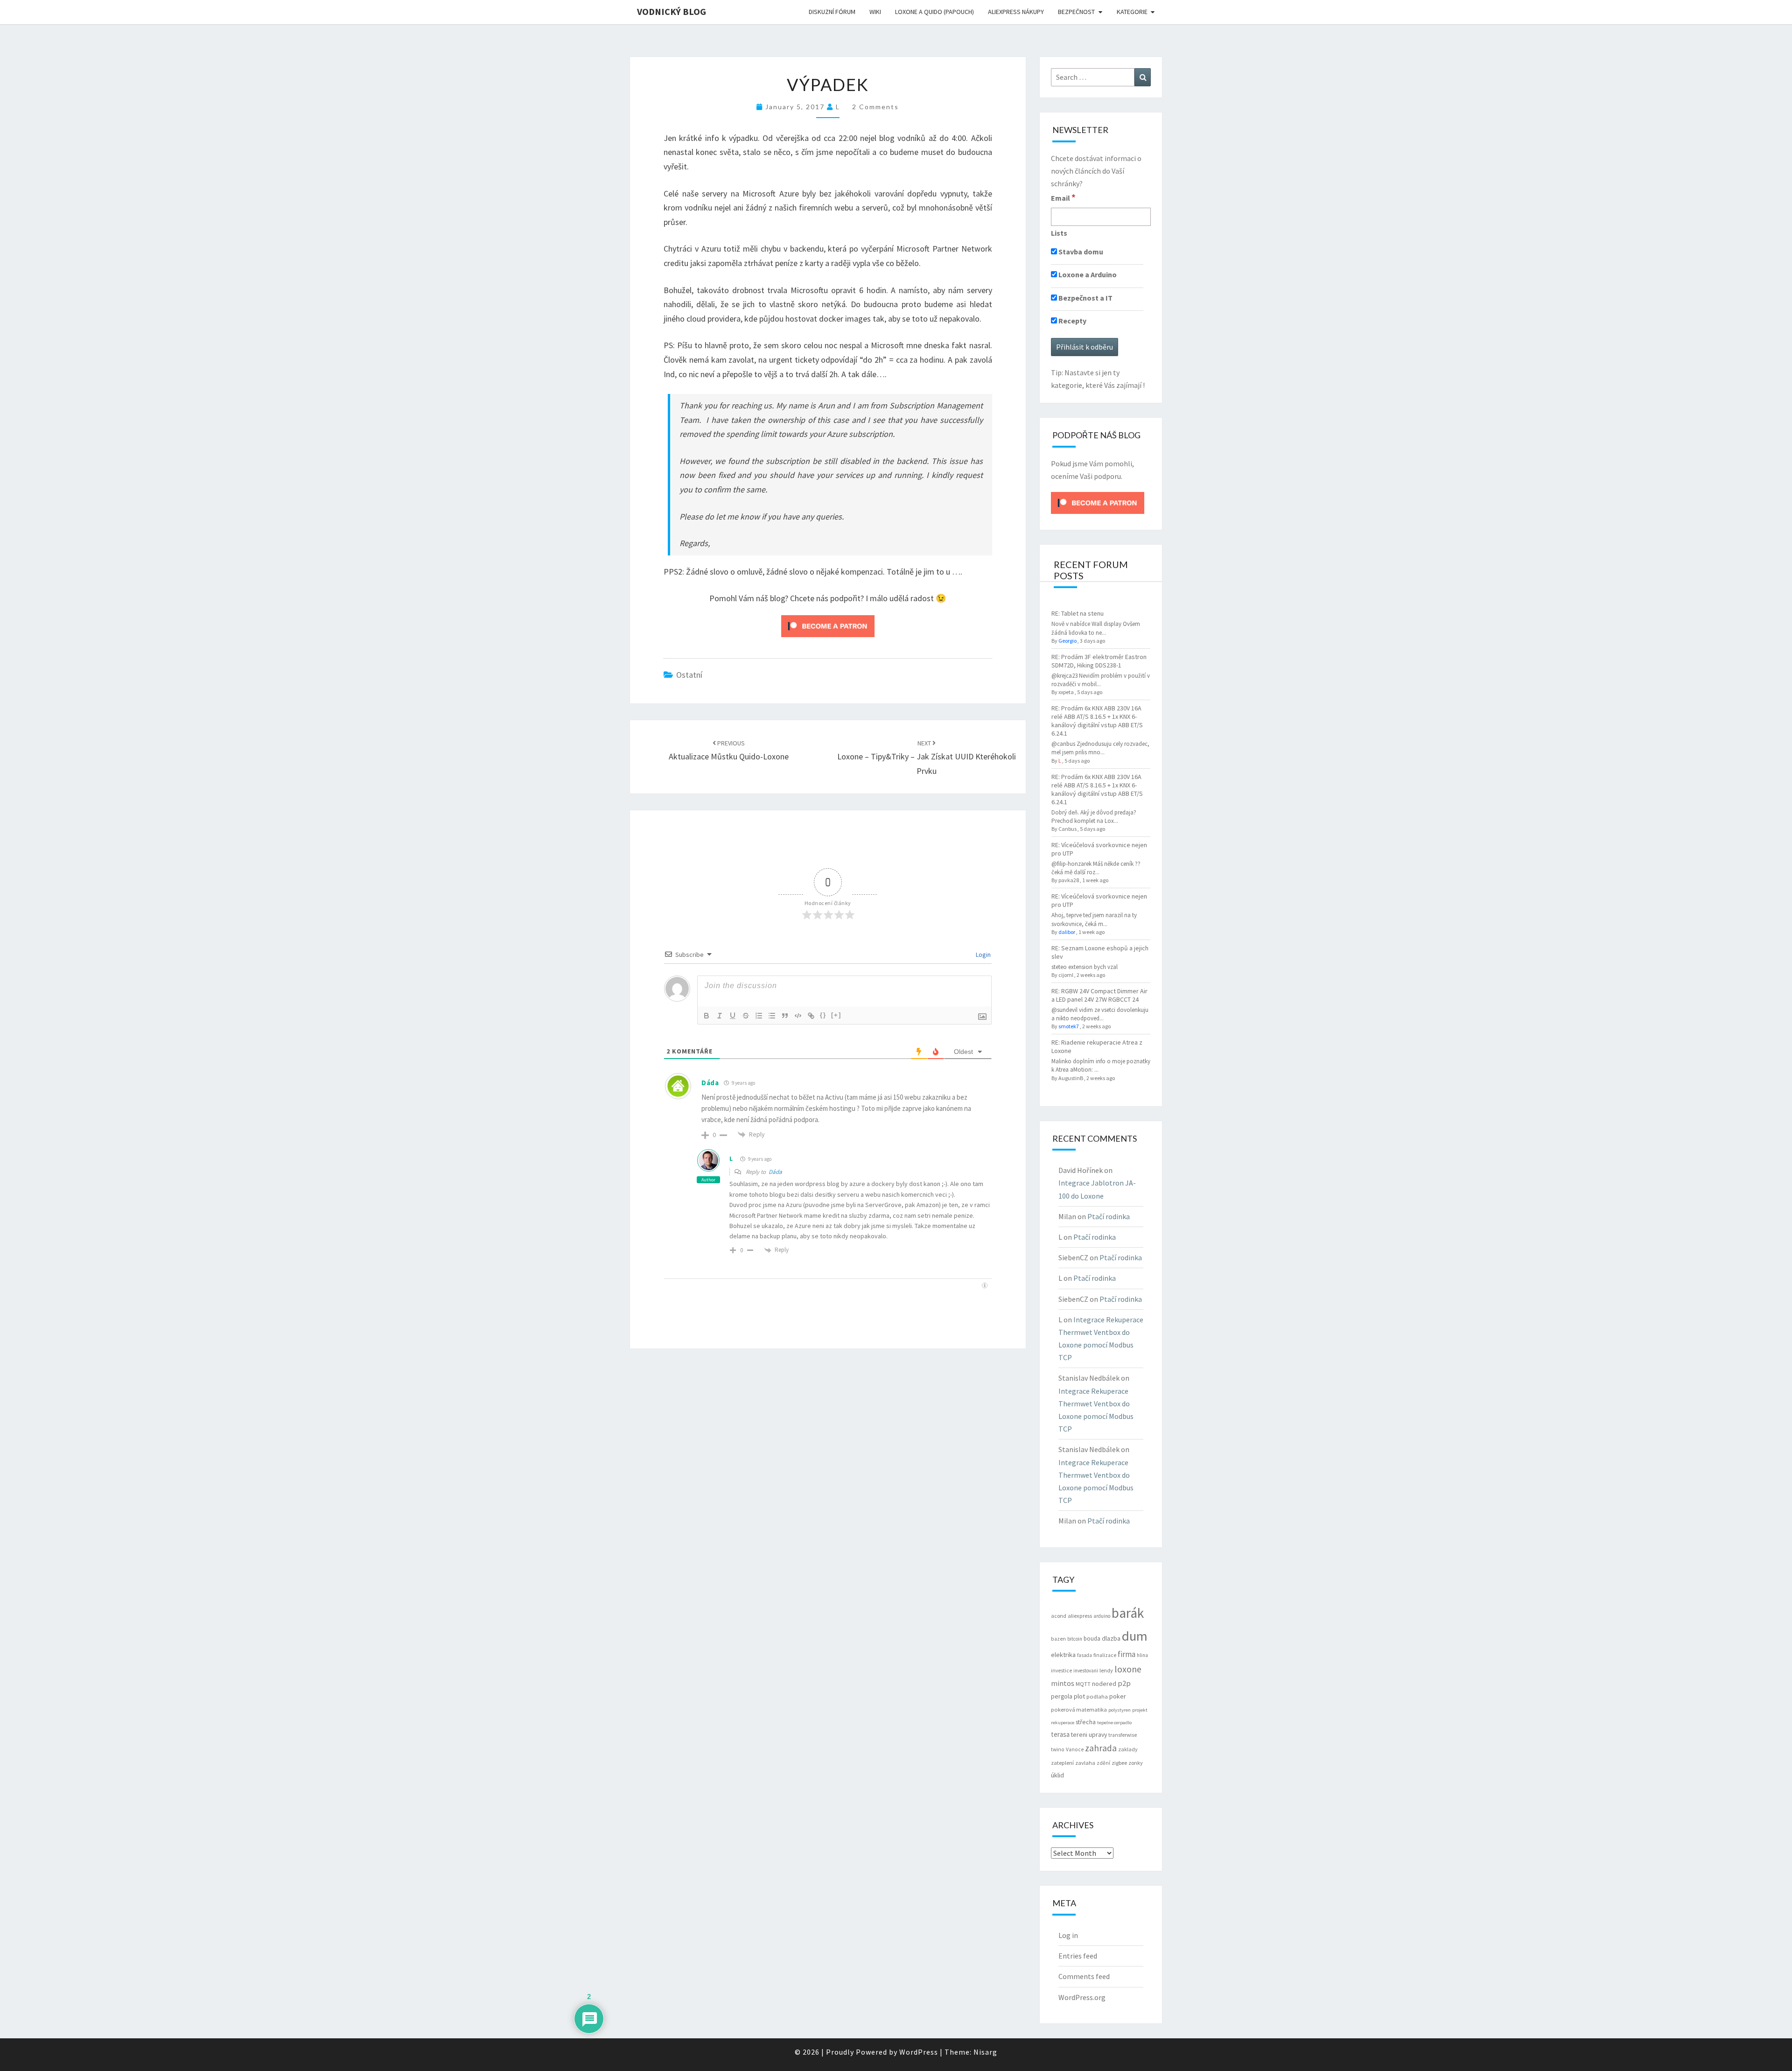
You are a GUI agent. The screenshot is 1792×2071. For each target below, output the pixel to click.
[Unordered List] (772, 1016)
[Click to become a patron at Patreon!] (828, 625)
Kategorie (1132, 12)
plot (1079, 1696)
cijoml (1066, 975)
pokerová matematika (1079, 1709)
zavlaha (1085, 1763)
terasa (1060, 1734)
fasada (1085, 1655)
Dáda (710, 1083)
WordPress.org (1082, 1997)
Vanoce (1075, 1749)
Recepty (1072, 321)
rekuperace (1063, 1723)
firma (1127, 1654)
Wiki (875, 12)
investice (1061, 1671)
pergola (1062, 1696)
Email (1063, 197)
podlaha (1097, 1696)
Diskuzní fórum (832, 12)
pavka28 (1069, 880)
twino (1058, 1749)
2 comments (875, 107)
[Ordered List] (759, 1016)
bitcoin (1075, 1639)
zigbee (1119, 1763)
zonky (1136, 1763)
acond (1059, 1616)
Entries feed (1078, 1956)
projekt (1140, 1710)
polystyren (1120, 1710)
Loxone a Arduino (1087, 274)
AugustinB (1071, 1078)
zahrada (1101, 1748)
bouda (1092, 1639)
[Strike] (746, 1016)
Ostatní (689, 675)
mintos (1063, 1683)
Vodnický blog (672, 11)
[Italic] (720, 1016)
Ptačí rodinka (1109, 1216)
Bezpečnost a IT (1085, 298)
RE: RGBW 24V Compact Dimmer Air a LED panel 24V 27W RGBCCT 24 (1099, 995)
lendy (1106, 1670)
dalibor (1067, 932)
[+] (836, 1015)
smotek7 (1069, 1026)
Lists (1059, 233)
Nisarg (985, 2052)
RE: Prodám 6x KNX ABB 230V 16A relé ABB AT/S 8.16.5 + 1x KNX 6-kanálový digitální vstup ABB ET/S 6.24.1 (1097, 721)
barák (1128, 1613)
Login (983, 955)
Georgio (1067, 641)
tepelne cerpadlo (1114, 1723)
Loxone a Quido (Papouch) (934, 12)
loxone (1128, 1669)
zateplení (1062, 1763)
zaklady (1128, 1749)
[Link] (811, 1016)
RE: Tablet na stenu (1078, 613)
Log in (1068, 1935)
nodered (1104, 1684)
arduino (1102, 1616)
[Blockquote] (785, 1016)
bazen (1058, 1639)
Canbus (1067, 829)
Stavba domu (1080, 252)
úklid (1057, 1775)
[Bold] (707, 1016)
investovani (1086, 1671)
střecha (1086, 1722)
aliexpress (1080, 1616)
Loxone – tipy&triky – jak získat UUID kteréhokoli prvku (927, 758)
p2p (1124, 1683)
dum (1135, 1636)
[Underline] (733, 1016)
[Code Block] (798, 1016)
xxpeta (1066, 692)
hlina (1142, 1655)
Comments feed (1084, 1976)
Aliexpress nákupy (1016, 12)
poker (1118, 1696)
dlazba (1111, 1639)
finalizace (1105, 1655)
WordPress (919, 2052)
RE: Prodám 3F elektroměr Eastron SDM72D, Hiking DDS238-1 (1099, 661)
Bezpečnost (1076, 12)
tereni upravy (1089, 1734)
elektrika (1063, 1655)
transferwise (1123, 1735)
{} (823, 1015)
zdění (1103, 1763)
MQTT (1083, 1684)
